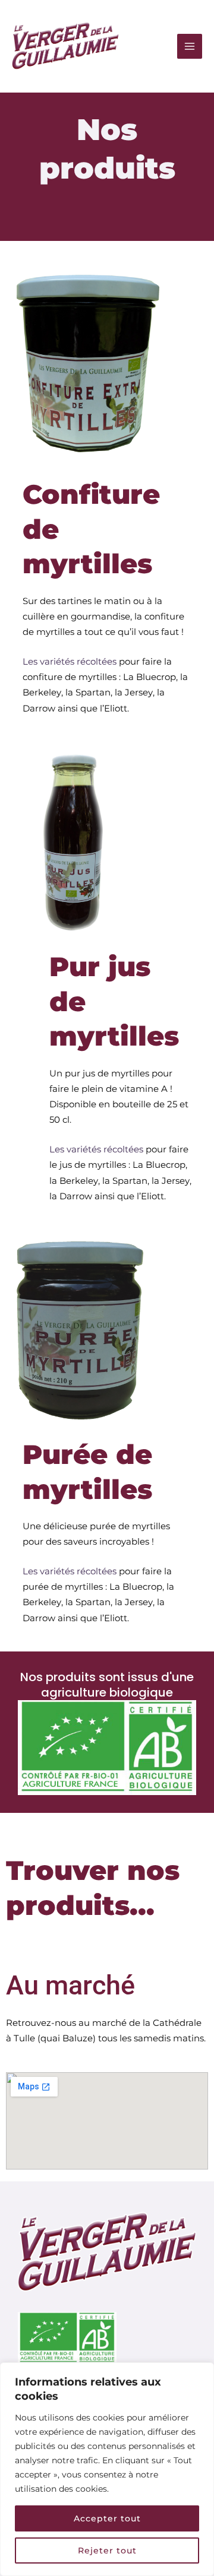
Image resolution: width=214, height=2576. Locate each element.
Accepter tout (107, 2518)
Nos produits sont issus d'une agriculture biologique (107, 1685)
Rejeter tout (107, 2550)
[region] (107, 2469)
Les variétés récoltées (70, 662)
